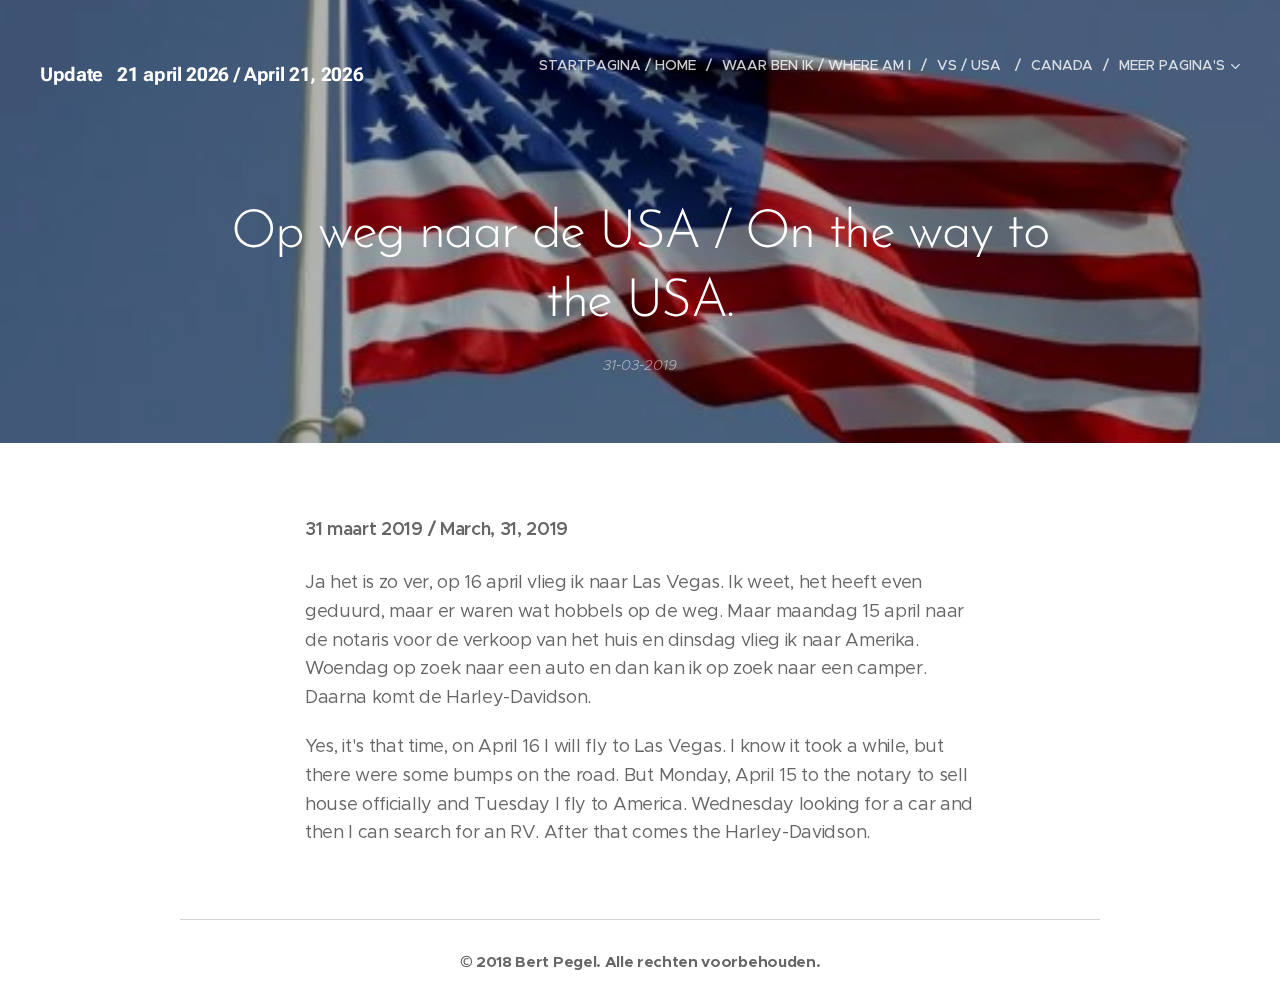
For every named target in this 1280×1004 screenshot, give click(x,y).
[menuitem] (623, 65)
